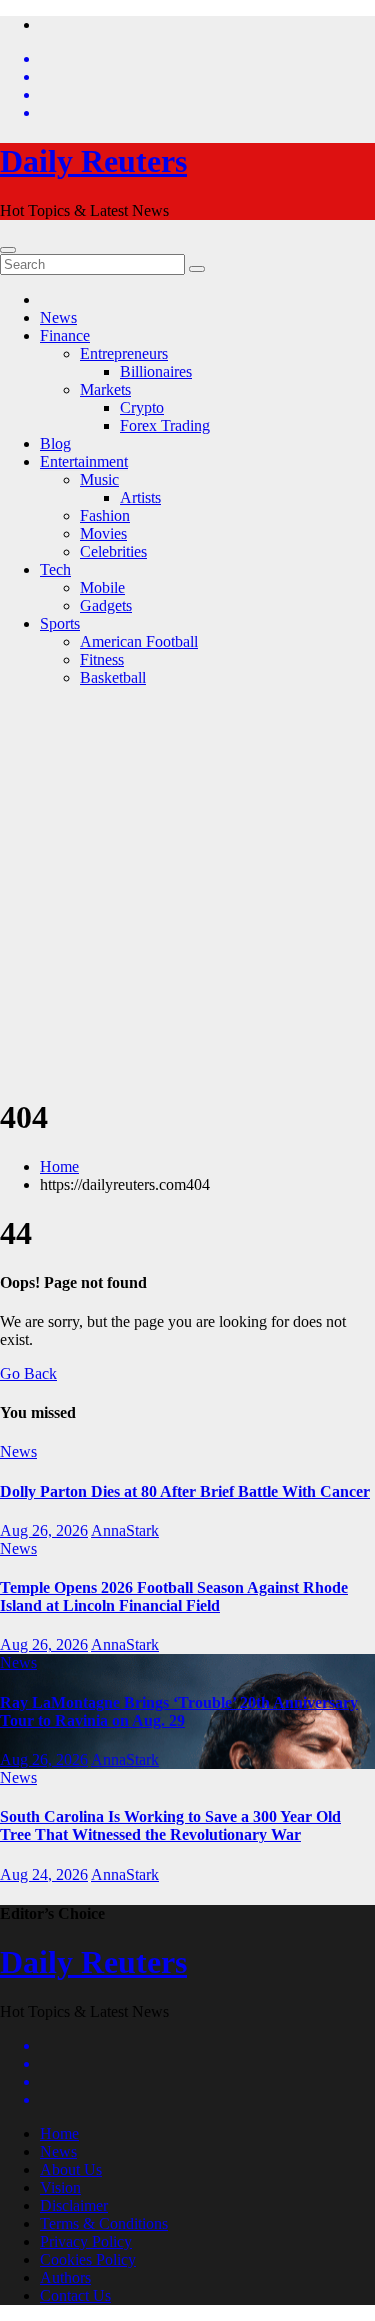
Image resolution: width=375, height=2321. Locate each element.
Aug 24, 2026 (44, 1874)
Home (59, 1166)
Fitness (102, 659)
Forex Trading (165, 425)
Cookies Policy (88, 2259)
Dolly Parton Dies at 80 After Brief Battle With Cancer (185, 1491)
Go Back (28, 1373)
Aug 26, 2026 (44, 1530)
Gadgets (106, 605)
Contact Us (75, 2295)
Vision (60, 2187)
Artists (140, 497)
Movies (103, 533)
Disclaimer (74, 2205)
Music (99, 479)
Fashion (105, 515)
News (58, 317)
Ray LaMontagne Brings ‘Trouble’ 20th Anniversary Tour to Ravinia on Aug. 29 (179, 1711)
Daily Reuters (93, 161)
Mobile (102, 587)
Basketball (113, 677)
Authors (65, 2277)
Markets (105, 389)
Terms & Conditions (104, 2223)
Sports (60, 623)
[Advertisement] (187, 890)
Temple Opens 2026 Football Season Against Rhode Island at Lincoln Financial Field (174, 1596)
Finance (65, 335)
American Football (139, 641)
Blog (55, 443)
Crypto (142, 407)
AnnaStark (125, 1530)
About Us (71, 2169)
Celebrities (113, 551)
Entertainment (84, 461)
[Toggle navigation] (8, 250)
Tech (55, 569)
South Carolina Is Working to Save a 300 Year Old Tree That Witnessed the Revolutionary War (170, 1825)
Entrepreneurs (124, 353)
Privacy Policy (86, 2241)
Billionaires (156, 371)
